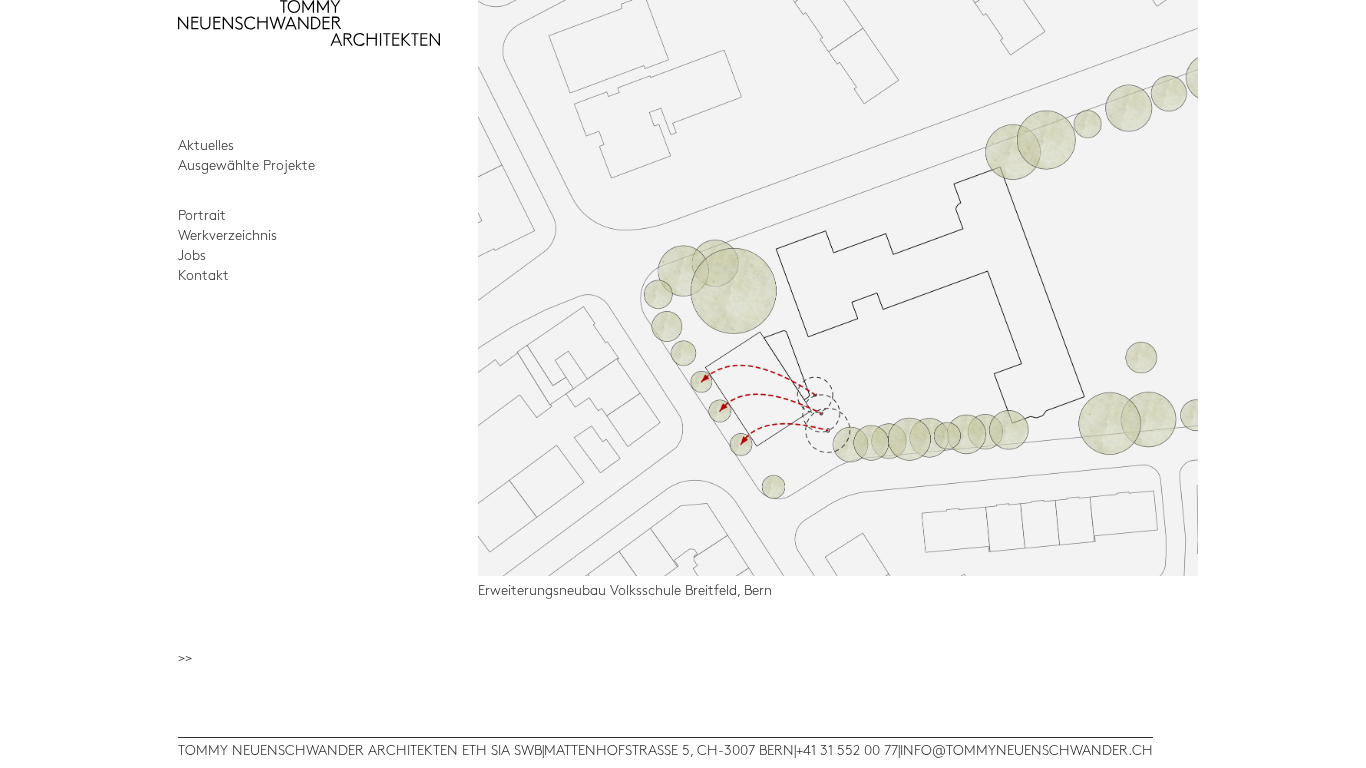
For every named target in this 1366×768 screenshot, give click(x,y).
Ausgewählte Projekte (246, 165)
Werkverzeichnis (227, 235)
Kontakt (203, 275)
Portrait (202, 215)
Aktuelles (206, 145)
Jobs (192, 255)
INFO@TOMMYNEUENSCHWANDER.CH (1026, 750)
